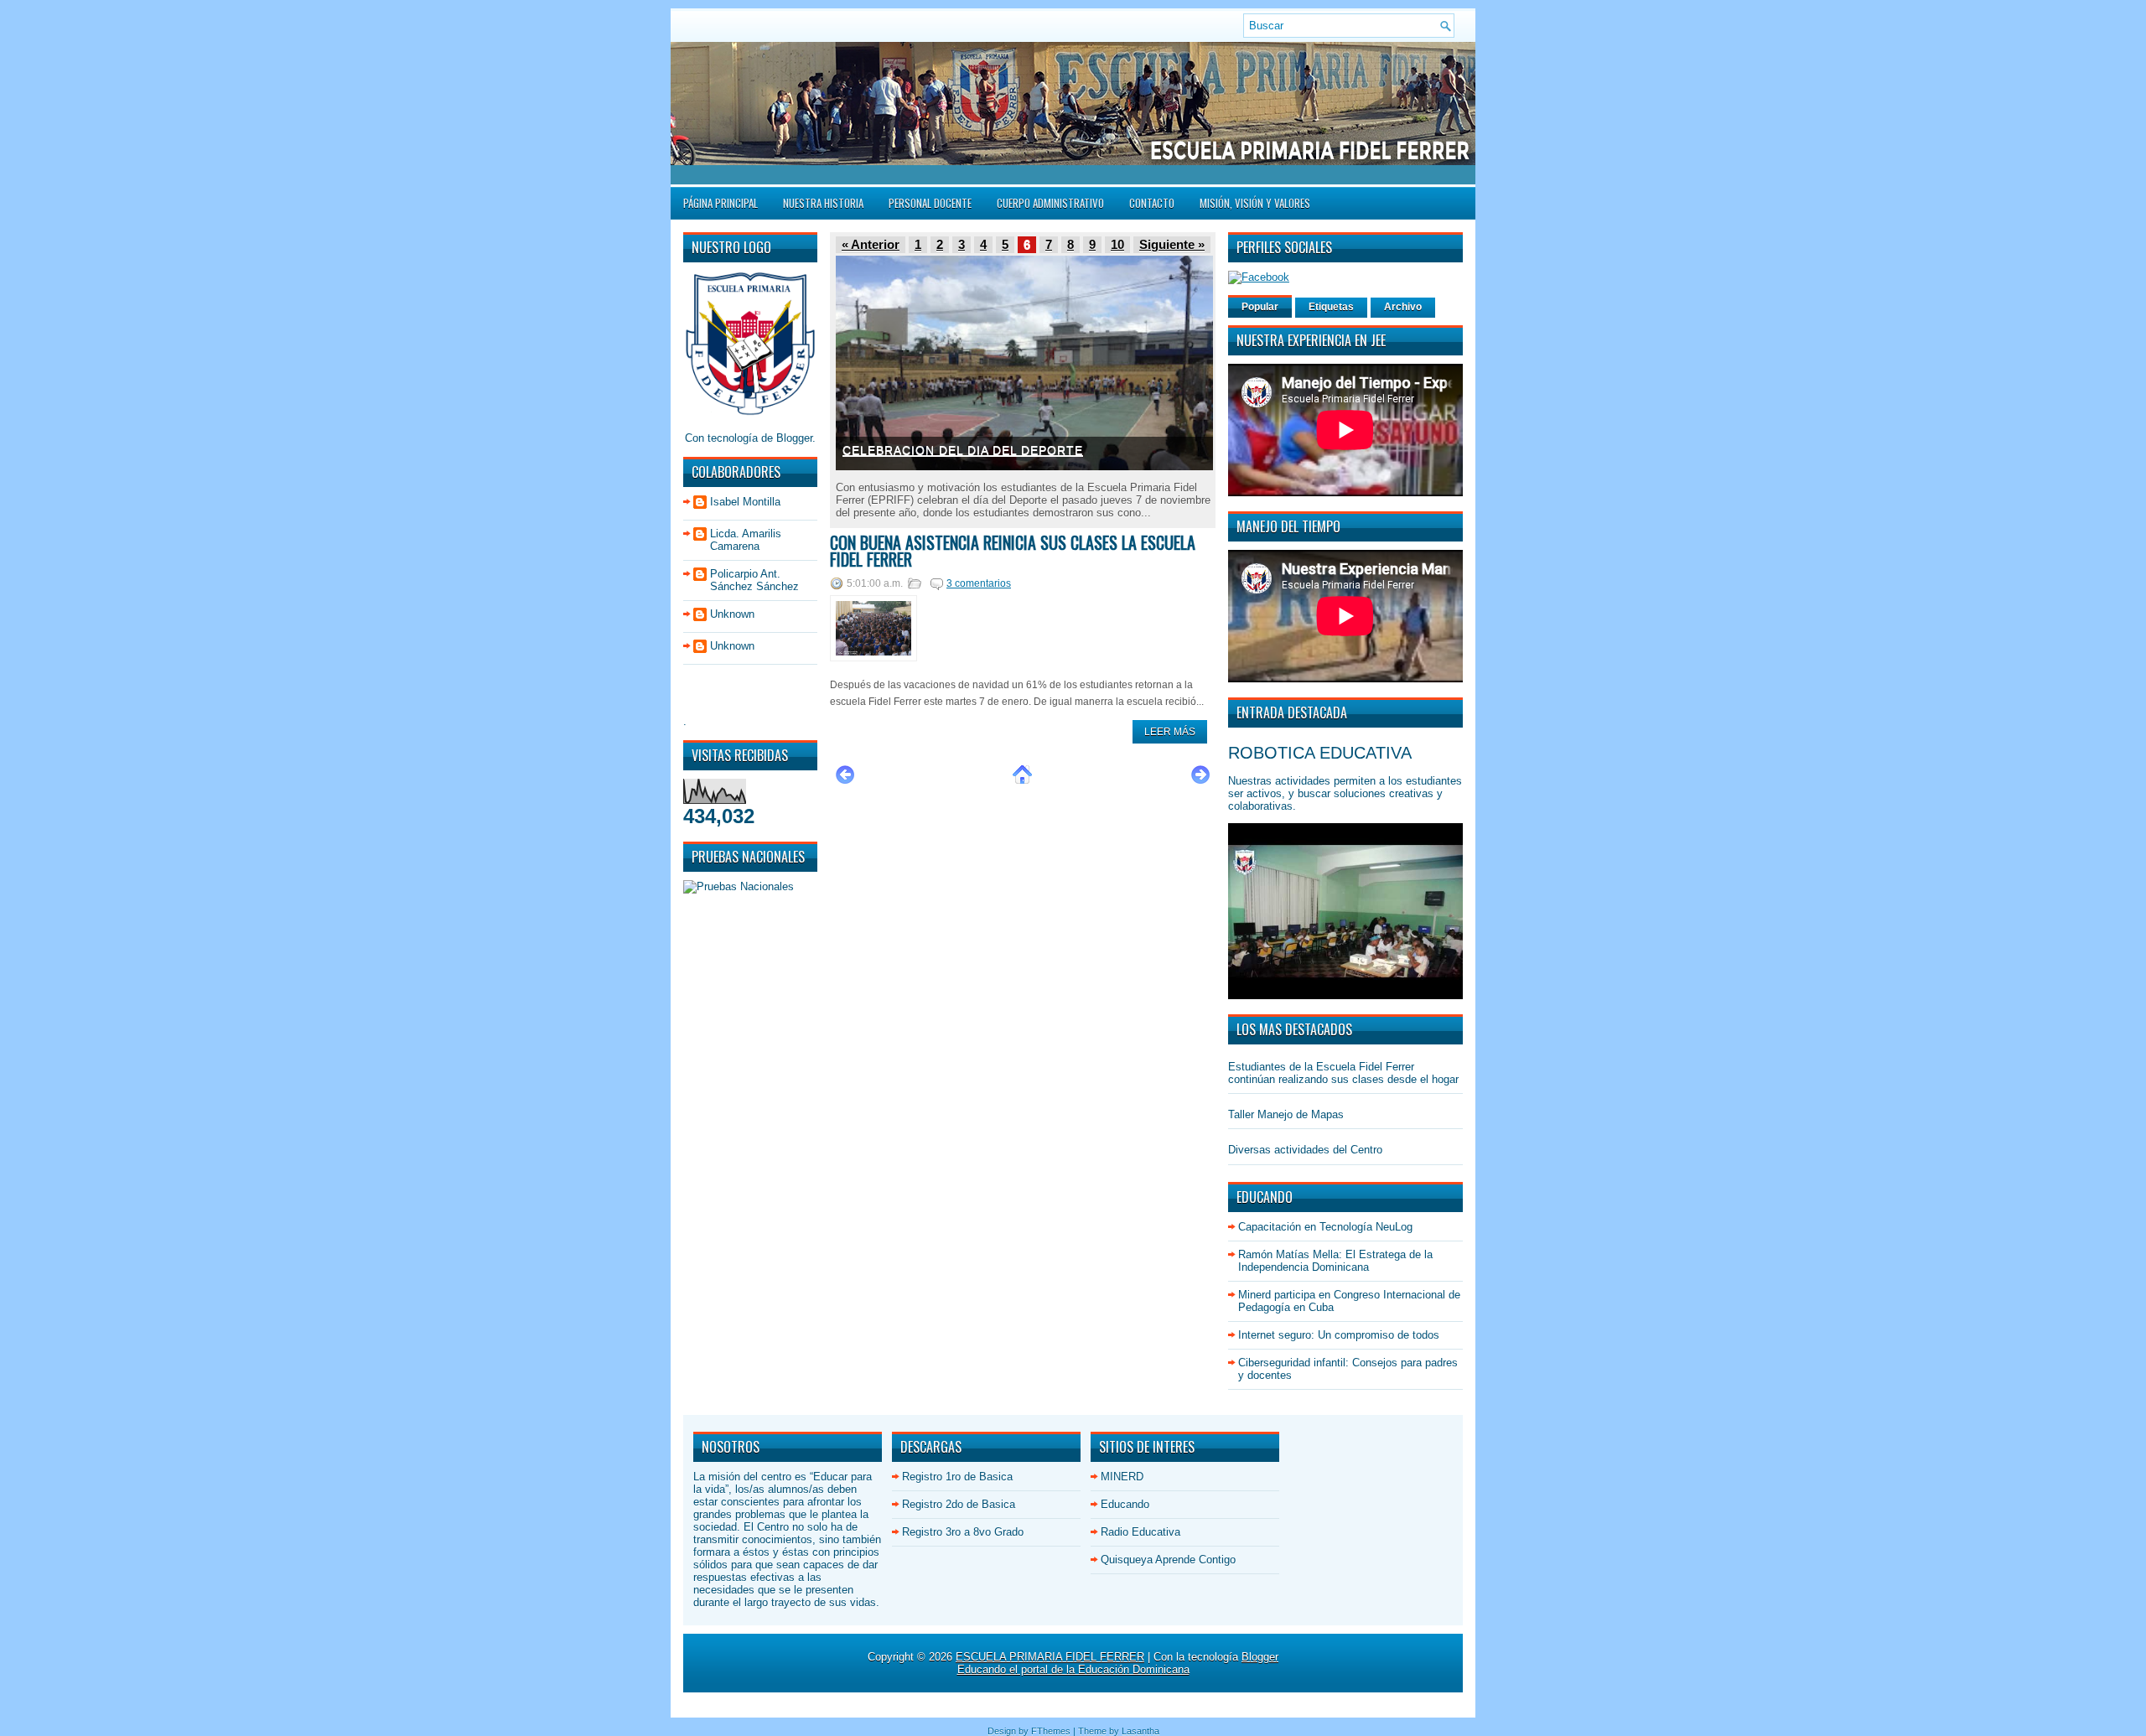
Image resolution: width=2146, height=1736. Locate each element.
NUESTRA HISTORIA (823, 203)
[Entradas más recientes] (845, 782)
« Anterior (871, 245)
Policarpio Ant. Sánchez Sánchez (754, 580)
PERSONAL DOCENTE (930, 203)
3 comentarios (979, 583)
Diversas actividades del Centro (1305, 1150)
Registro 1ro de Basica (957, 1477)
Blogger (794, 438)
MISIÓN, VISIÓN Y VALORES (1255, 203)
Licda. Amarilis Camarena (746, 540)
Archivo (1403, 307)
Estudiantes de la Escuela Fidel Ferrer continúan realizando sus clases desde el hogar (1343, 1073)
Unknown (732, 614)
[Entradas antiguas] (1200, 782)
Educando (1125, 1504)
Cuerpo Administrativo (1050, 203)
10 (1117, 245)
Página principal (721, 203)
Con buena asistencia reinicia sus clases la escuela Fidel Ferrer (1013, 551)
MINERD (1122, 1477)
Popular (1260, 307)
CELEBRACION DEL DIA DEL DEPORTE (963, 450)
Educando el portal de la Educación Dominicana (1073, 1669)
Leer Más (1170, 732)
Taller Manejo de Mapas (1286, 1114)
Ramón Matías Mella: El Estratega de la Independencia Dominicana (1335, 1261)
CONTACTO (1152, 203)
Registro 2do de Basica (959, 1504)
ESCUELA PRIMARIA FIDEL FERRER (1050, 1657)
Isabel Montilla (745, 502)
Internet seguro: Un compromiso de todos (1339, 1335)
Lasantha (1140, 1731)
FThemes (1051, 1731)
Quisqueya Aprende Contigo (1168, 1560)
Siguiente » (1172, 245)
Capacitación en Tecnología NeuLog (1325, 1227)
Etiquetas (1331, 307)
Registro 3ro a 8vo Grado (963, 1532)
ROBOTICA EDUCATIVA (1320, 753)
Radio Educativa (1140, 1532)
